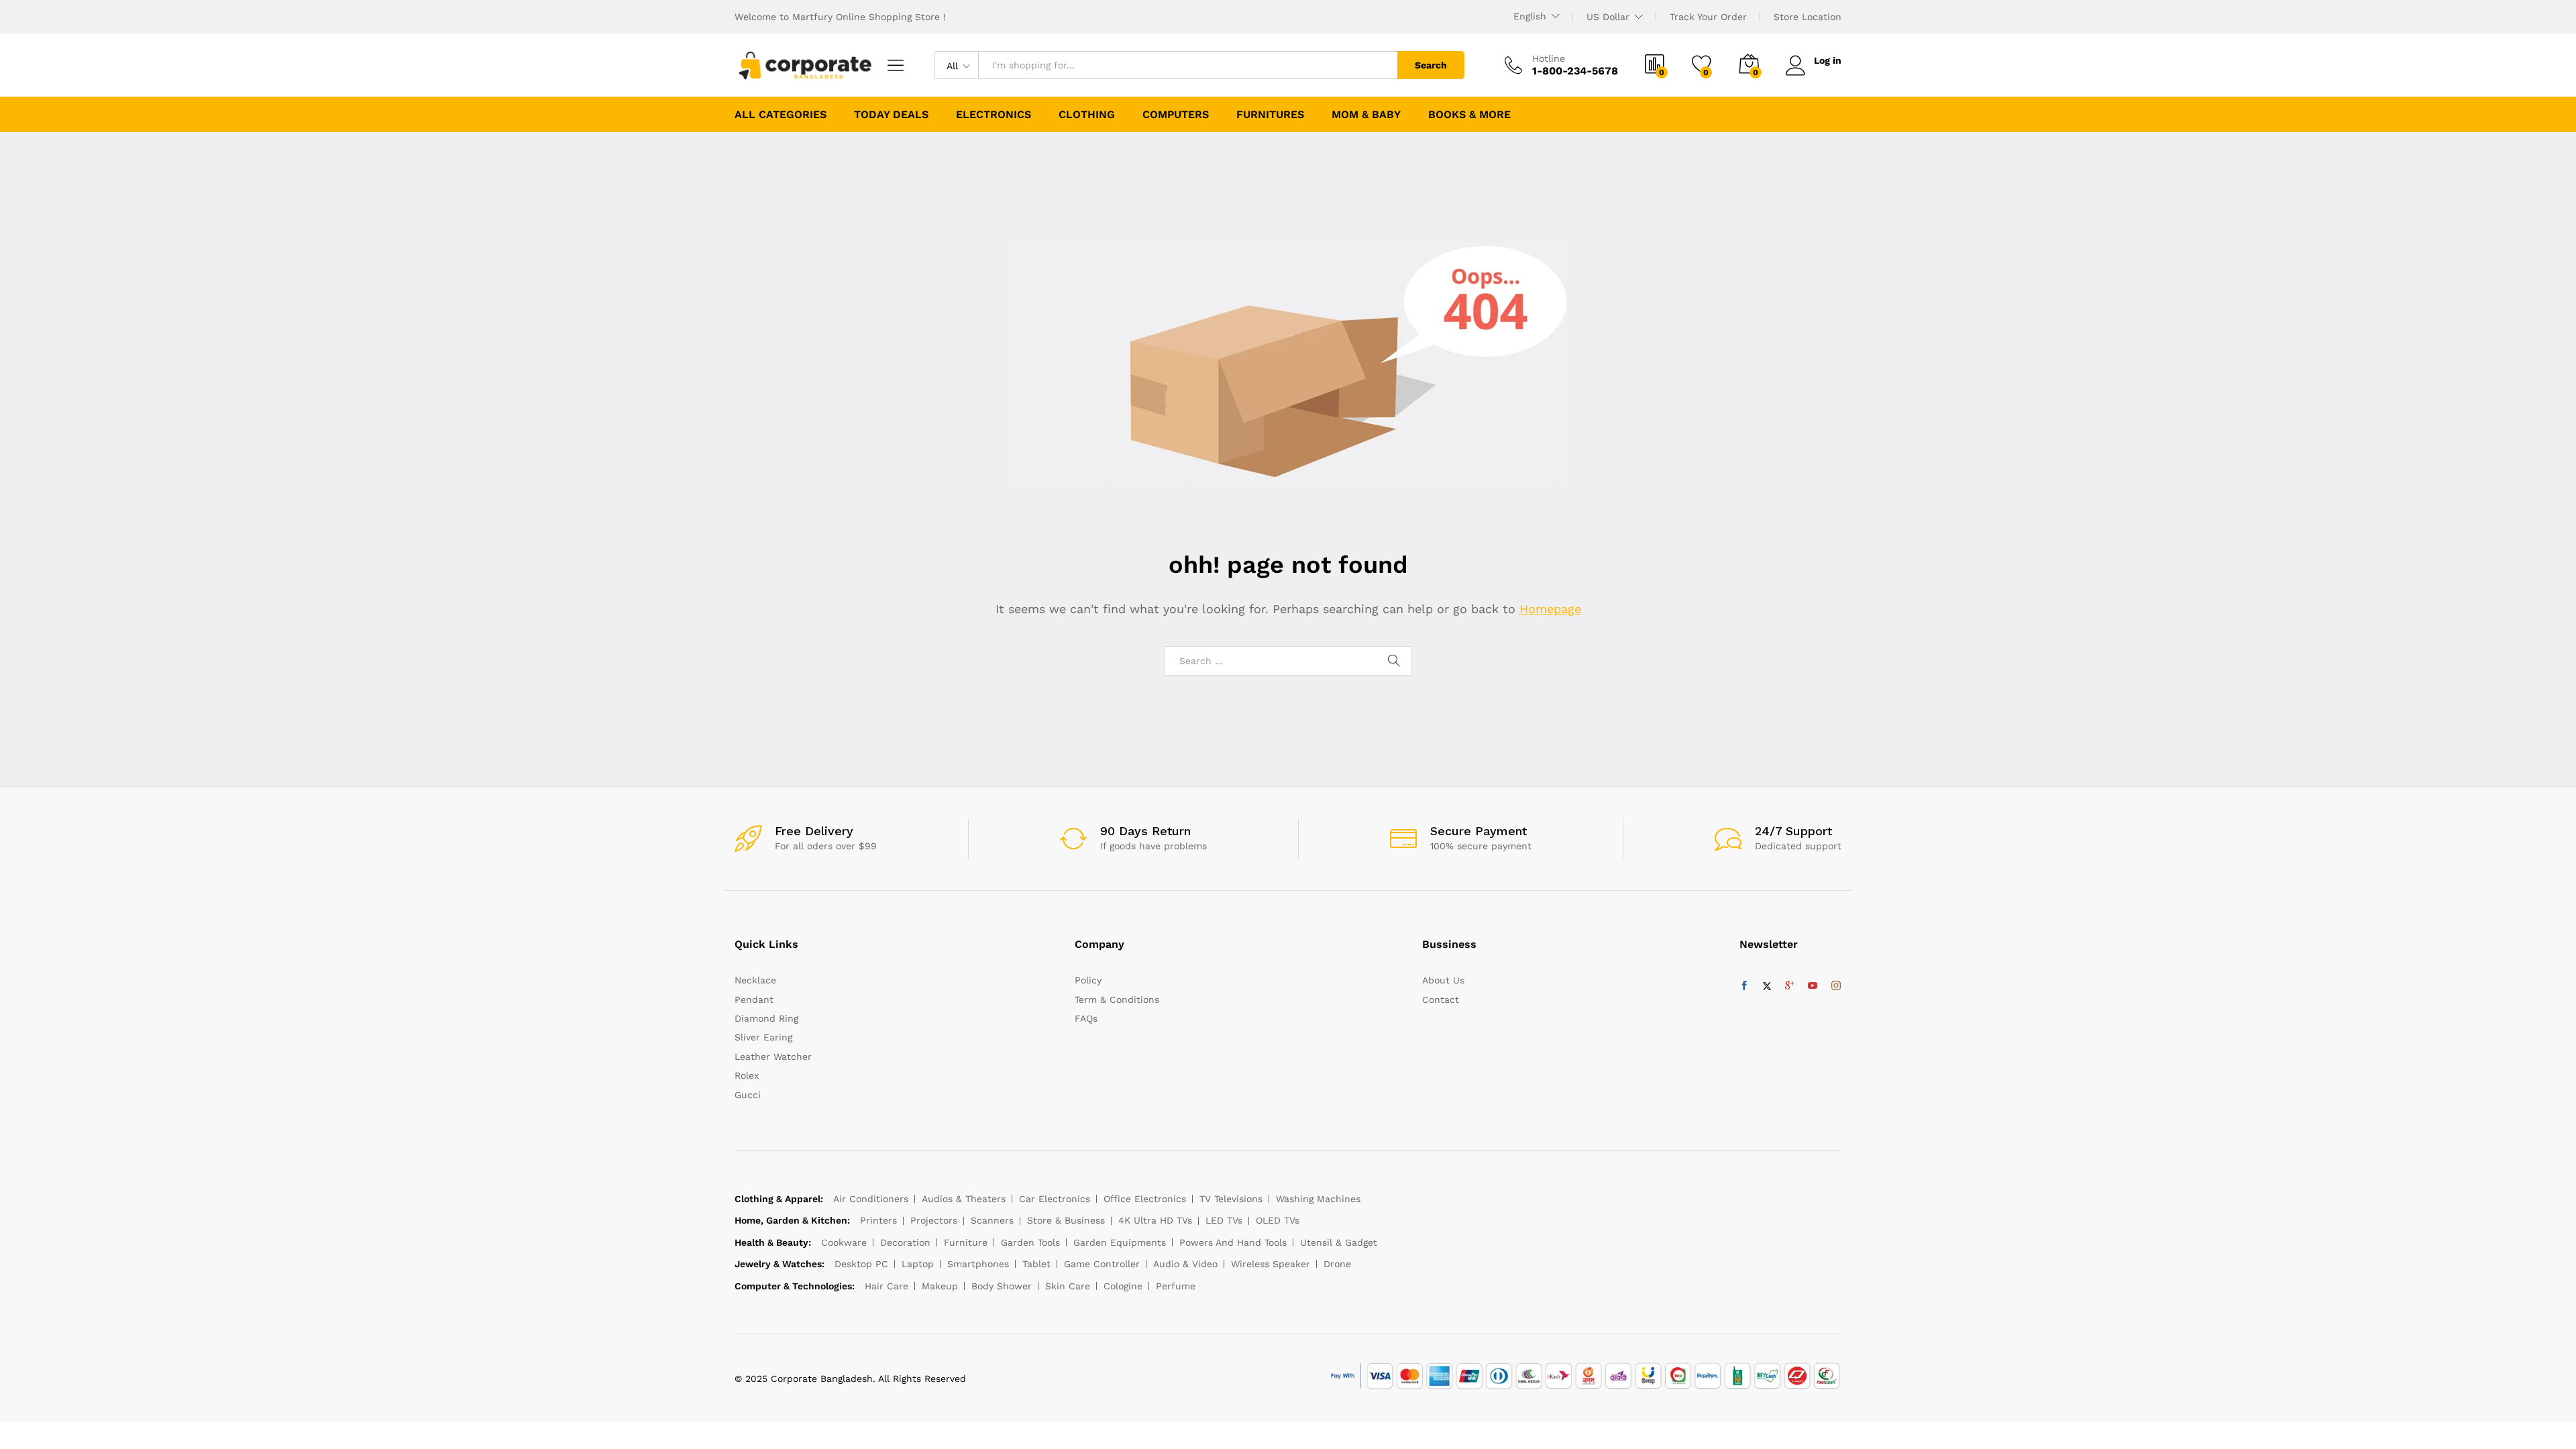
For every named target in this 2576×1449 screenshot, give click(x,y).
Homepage (1550, 609)
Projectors (934, 1220)
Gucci (748, 1095)
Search (1431, 65)
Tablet (1036, 1264)
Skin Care (1068, 1286)
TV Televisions (1231, 1199)
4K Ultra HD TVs (1155, 1220)
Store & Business (1066, 1220)
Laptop (918, 1264)
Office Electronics (1145, 1199)
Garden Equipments (1120, 1242)
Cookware (844, 1242)
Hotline (1549, 58)
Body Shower (1002, 1286)
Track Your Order (1708, 17)
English (1530, 16)
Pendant (754, 1000)
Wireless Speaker (1271, 1264)
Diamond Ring (766, 1018)
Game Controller (1102, 1264)
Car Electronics (1055, 1199)
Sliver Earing (763, 1037)
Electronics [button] (994, 115)
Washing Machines (1318, 1199)
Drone (1337, 1264)
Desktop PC (861, 1264)
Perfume (1176, 1286)
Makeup (940, 1286)
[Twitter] (1767, 986)
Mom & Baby (1366, 115)
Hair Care (887, 1286)
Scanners (992, 1220)
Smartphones (978, 1264)
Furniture (966, 1242)
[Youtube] (1813, 986)
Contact (1441, 1000)
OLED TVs (1278, 1220)
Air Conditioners (871, 1199)
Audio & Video (1185, 1264)
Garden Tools (1030, 1242)
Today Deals (891, 115)
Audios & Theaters (964, 1199)
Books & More (1469, 115)
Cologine (1123, 1286)
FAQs (1086, 1018)
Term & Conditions (1117, 1000)
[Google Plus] (1790, 986)
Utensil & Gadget (1339, 1242)
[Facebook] (1744, 986)
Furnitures (1270, 115)
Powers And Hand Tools (1233, 1242)
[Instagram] (1836, 986)
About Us (1443, 980)
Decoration (905, 1242)
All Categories (781, 115)
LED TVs (1224, 1220)
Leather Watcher (773, 1057)
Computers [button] (1176, 115)
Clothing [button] (1087, 115)
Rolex (747, 1075)
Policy (1088, 980)
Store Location (1808, 17)
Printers (878, 1220)
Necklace (755, 980)
